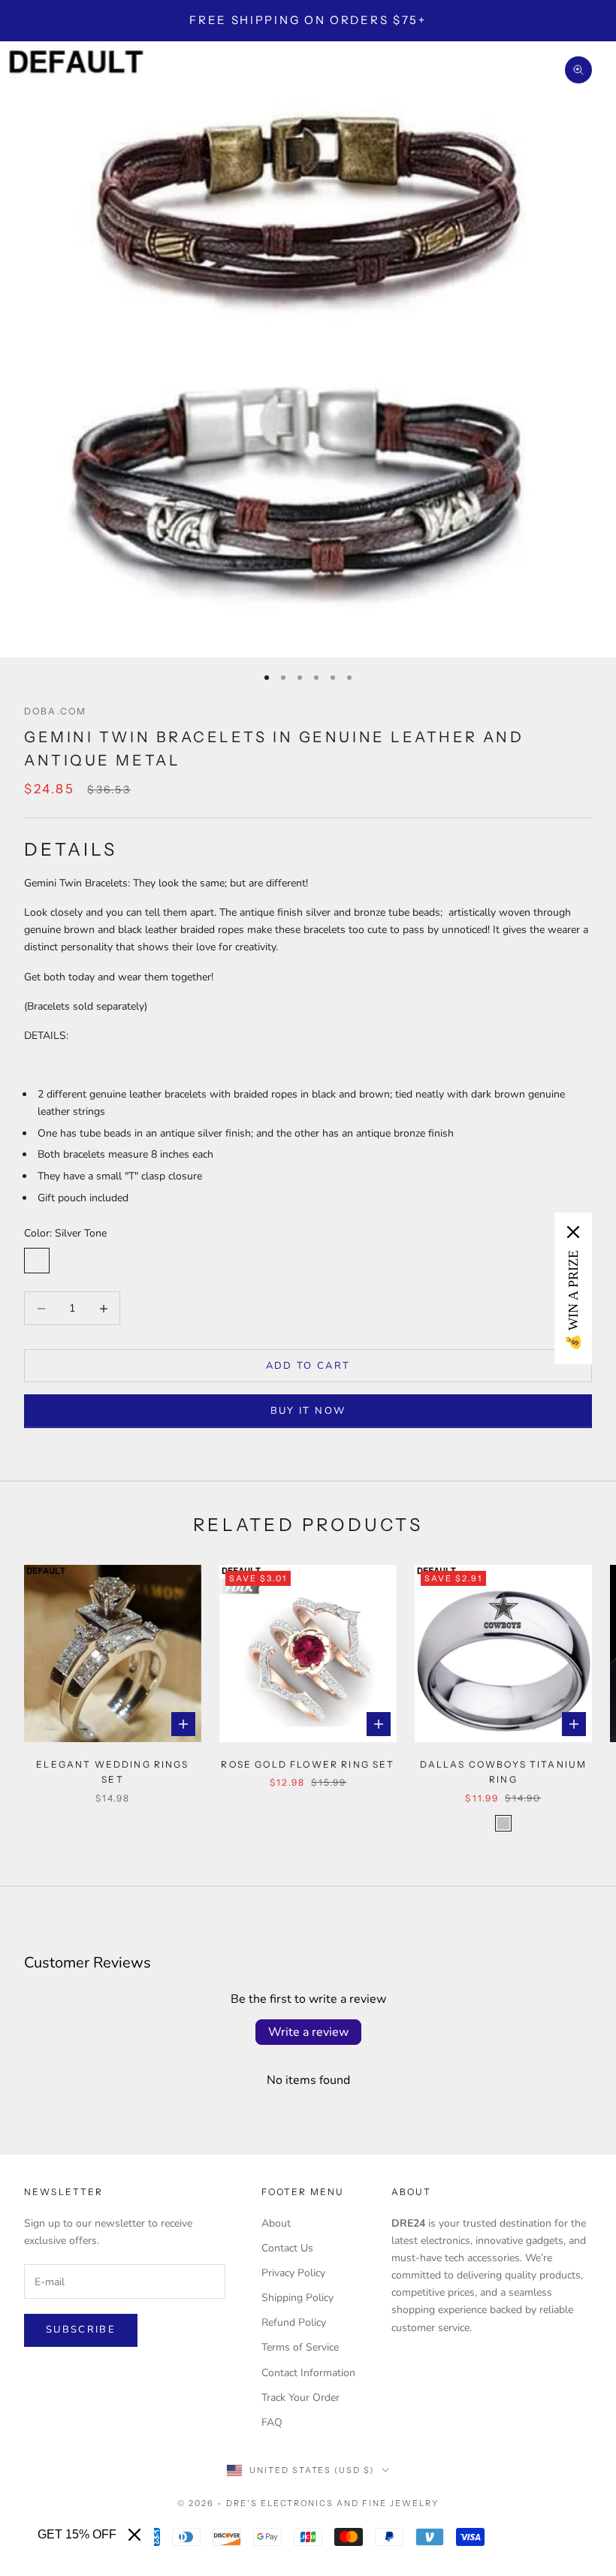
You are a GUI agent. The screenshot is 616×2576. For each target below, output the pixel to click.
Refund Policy (294, 2322)
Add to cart (308, 1366)
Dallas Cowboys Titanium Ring (504, 1772)
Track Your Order (300, 2398)
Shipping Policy (297, 2298)
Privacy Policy (293, 2273)
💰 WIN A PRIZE (573, 1300)
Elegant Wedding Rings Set (112, 1772)
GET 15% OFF (77, 2534)
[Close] (134, 2535)
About (276, 2223)
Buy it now (308, 1411)
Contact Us (287, 2248)
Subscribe (81, 2330)
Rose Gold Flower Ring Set (308, 1764)
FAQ (272, 2422)
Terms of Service (300, 2347)
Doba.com (55, 711)
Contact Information (308, 2373)
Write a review (308, 2032)
